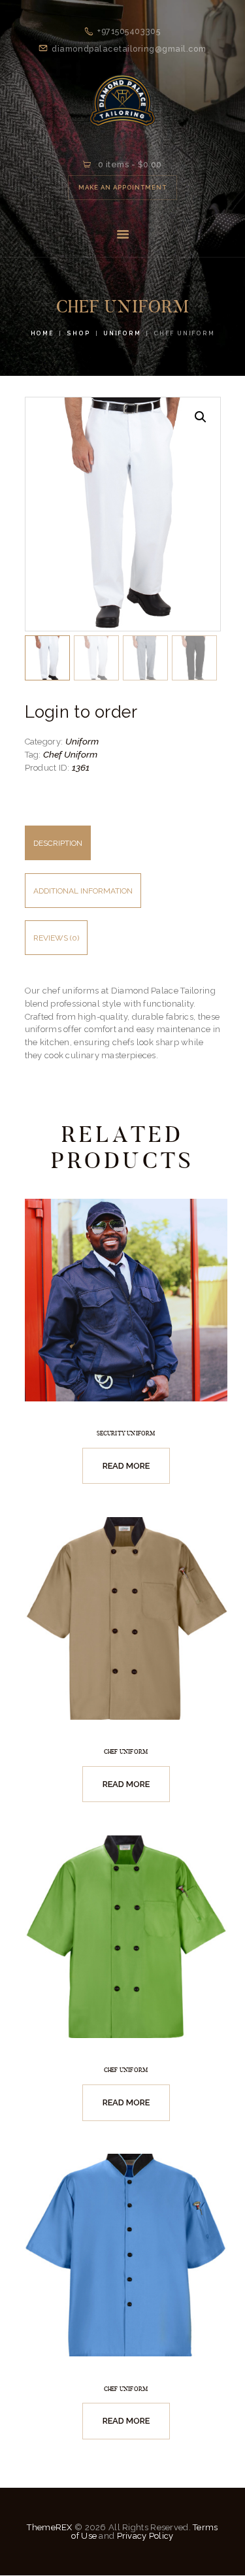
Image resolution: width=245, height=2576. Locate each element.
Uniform (122, 333)
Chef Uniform (70, 754)
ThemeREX (49, 2527)
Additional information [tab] (83, 891)
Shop (78, 333)
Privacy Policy (145, 2536)
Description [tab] (58, 843)
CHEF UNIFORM (126, 1752)
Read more (126, 1466)
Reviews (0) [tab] (56, 938)
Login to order (81, 712)
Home (42, 333)
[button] (201, 417)
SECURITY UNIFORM (126, 1433)
